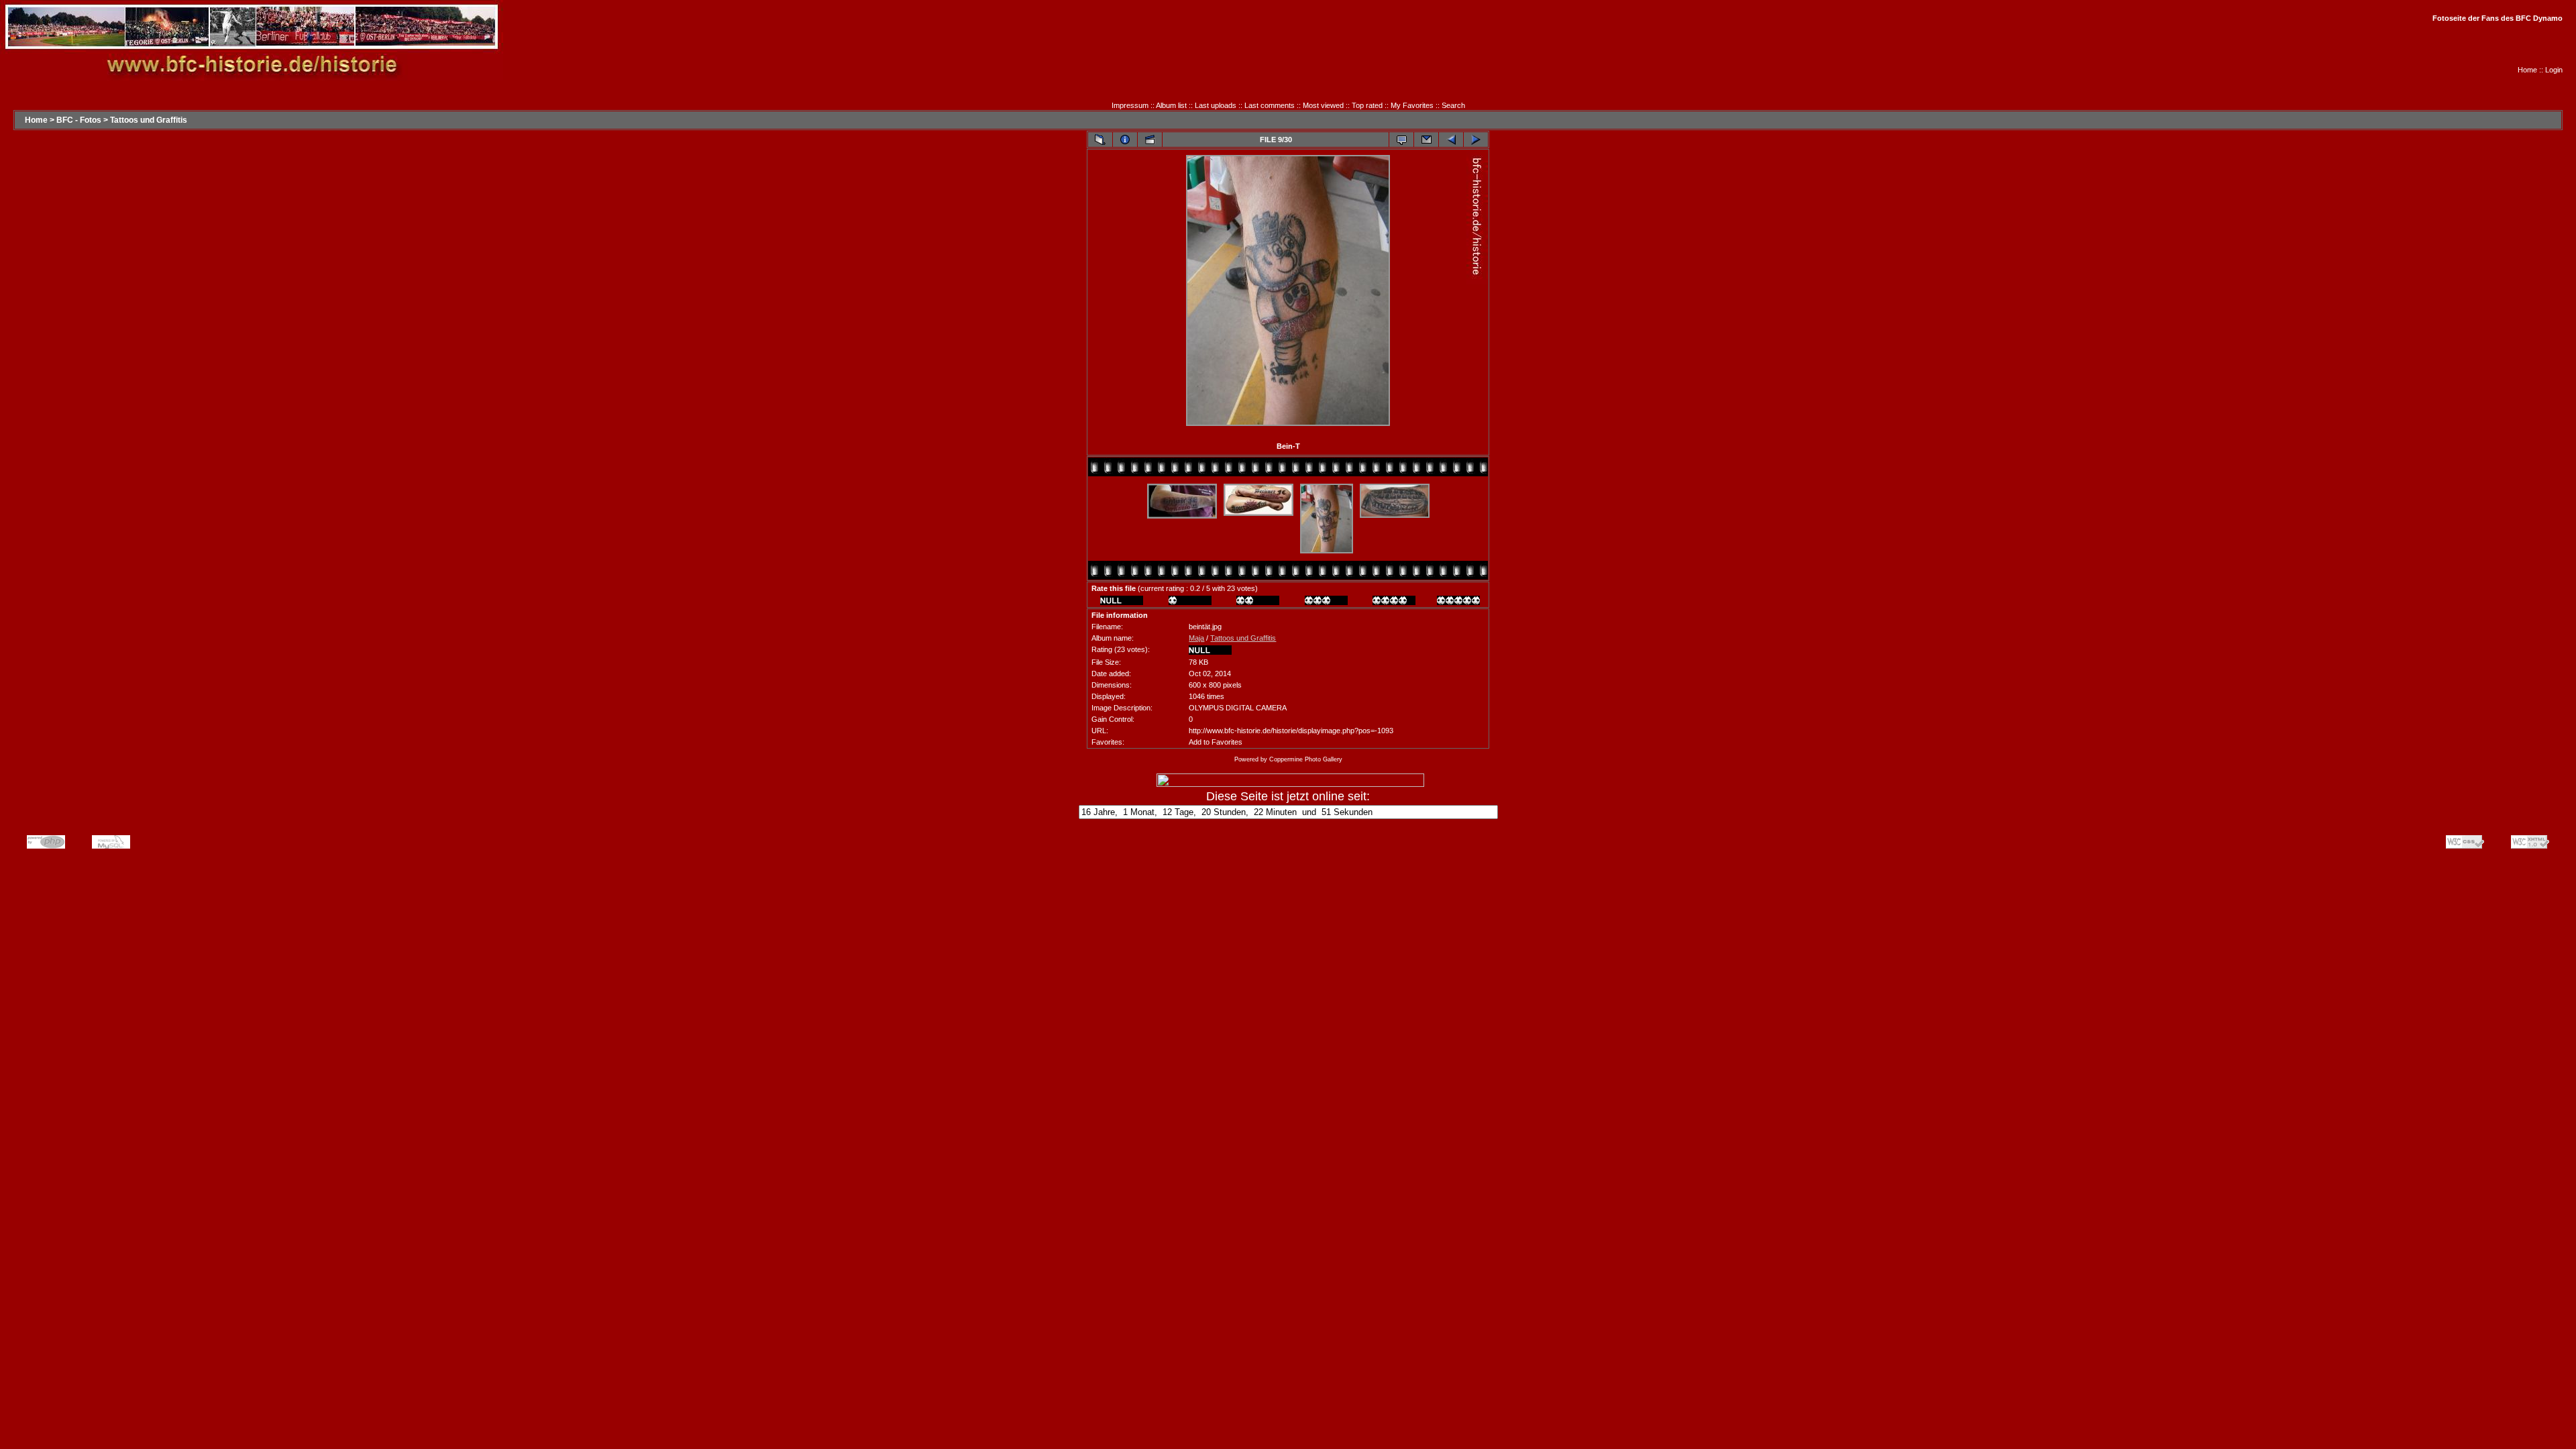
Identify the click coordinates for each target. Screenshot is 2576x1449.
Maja (1196, 638)
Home (2527, 70)
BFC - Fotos (79, 120)
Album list (1171, 105)
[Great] (1458, 602)
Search (1453, 105)
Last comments (1270, 105)
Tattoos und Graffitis (149, 120)
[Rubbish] (1122, 602)
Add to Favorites (1216, 742)
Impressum (1130, 105)
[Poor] (1190, 602)
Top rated (1367, 105)
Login (2554, 70)
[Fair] (1258, 602)
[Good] (1326, 602)
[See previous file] (1451, 140)
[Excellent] (1394, 602)
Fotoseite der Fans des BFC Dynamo (2498, 18)
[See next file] (1476, 140)
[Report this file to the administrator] (1401, 140)
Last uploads (1216, 105)
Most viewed (1323, 105)
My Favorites (1412, 105)
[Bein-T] (1288, 425)
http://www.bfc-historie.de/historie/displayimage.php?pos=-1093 (1291, 731)
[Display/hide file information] (1125, 140)
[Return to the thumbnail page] (1100, 140)
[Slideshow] (1150, 140)
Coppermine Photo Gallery (1306, 759)
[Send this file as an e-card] (1426, 140)
